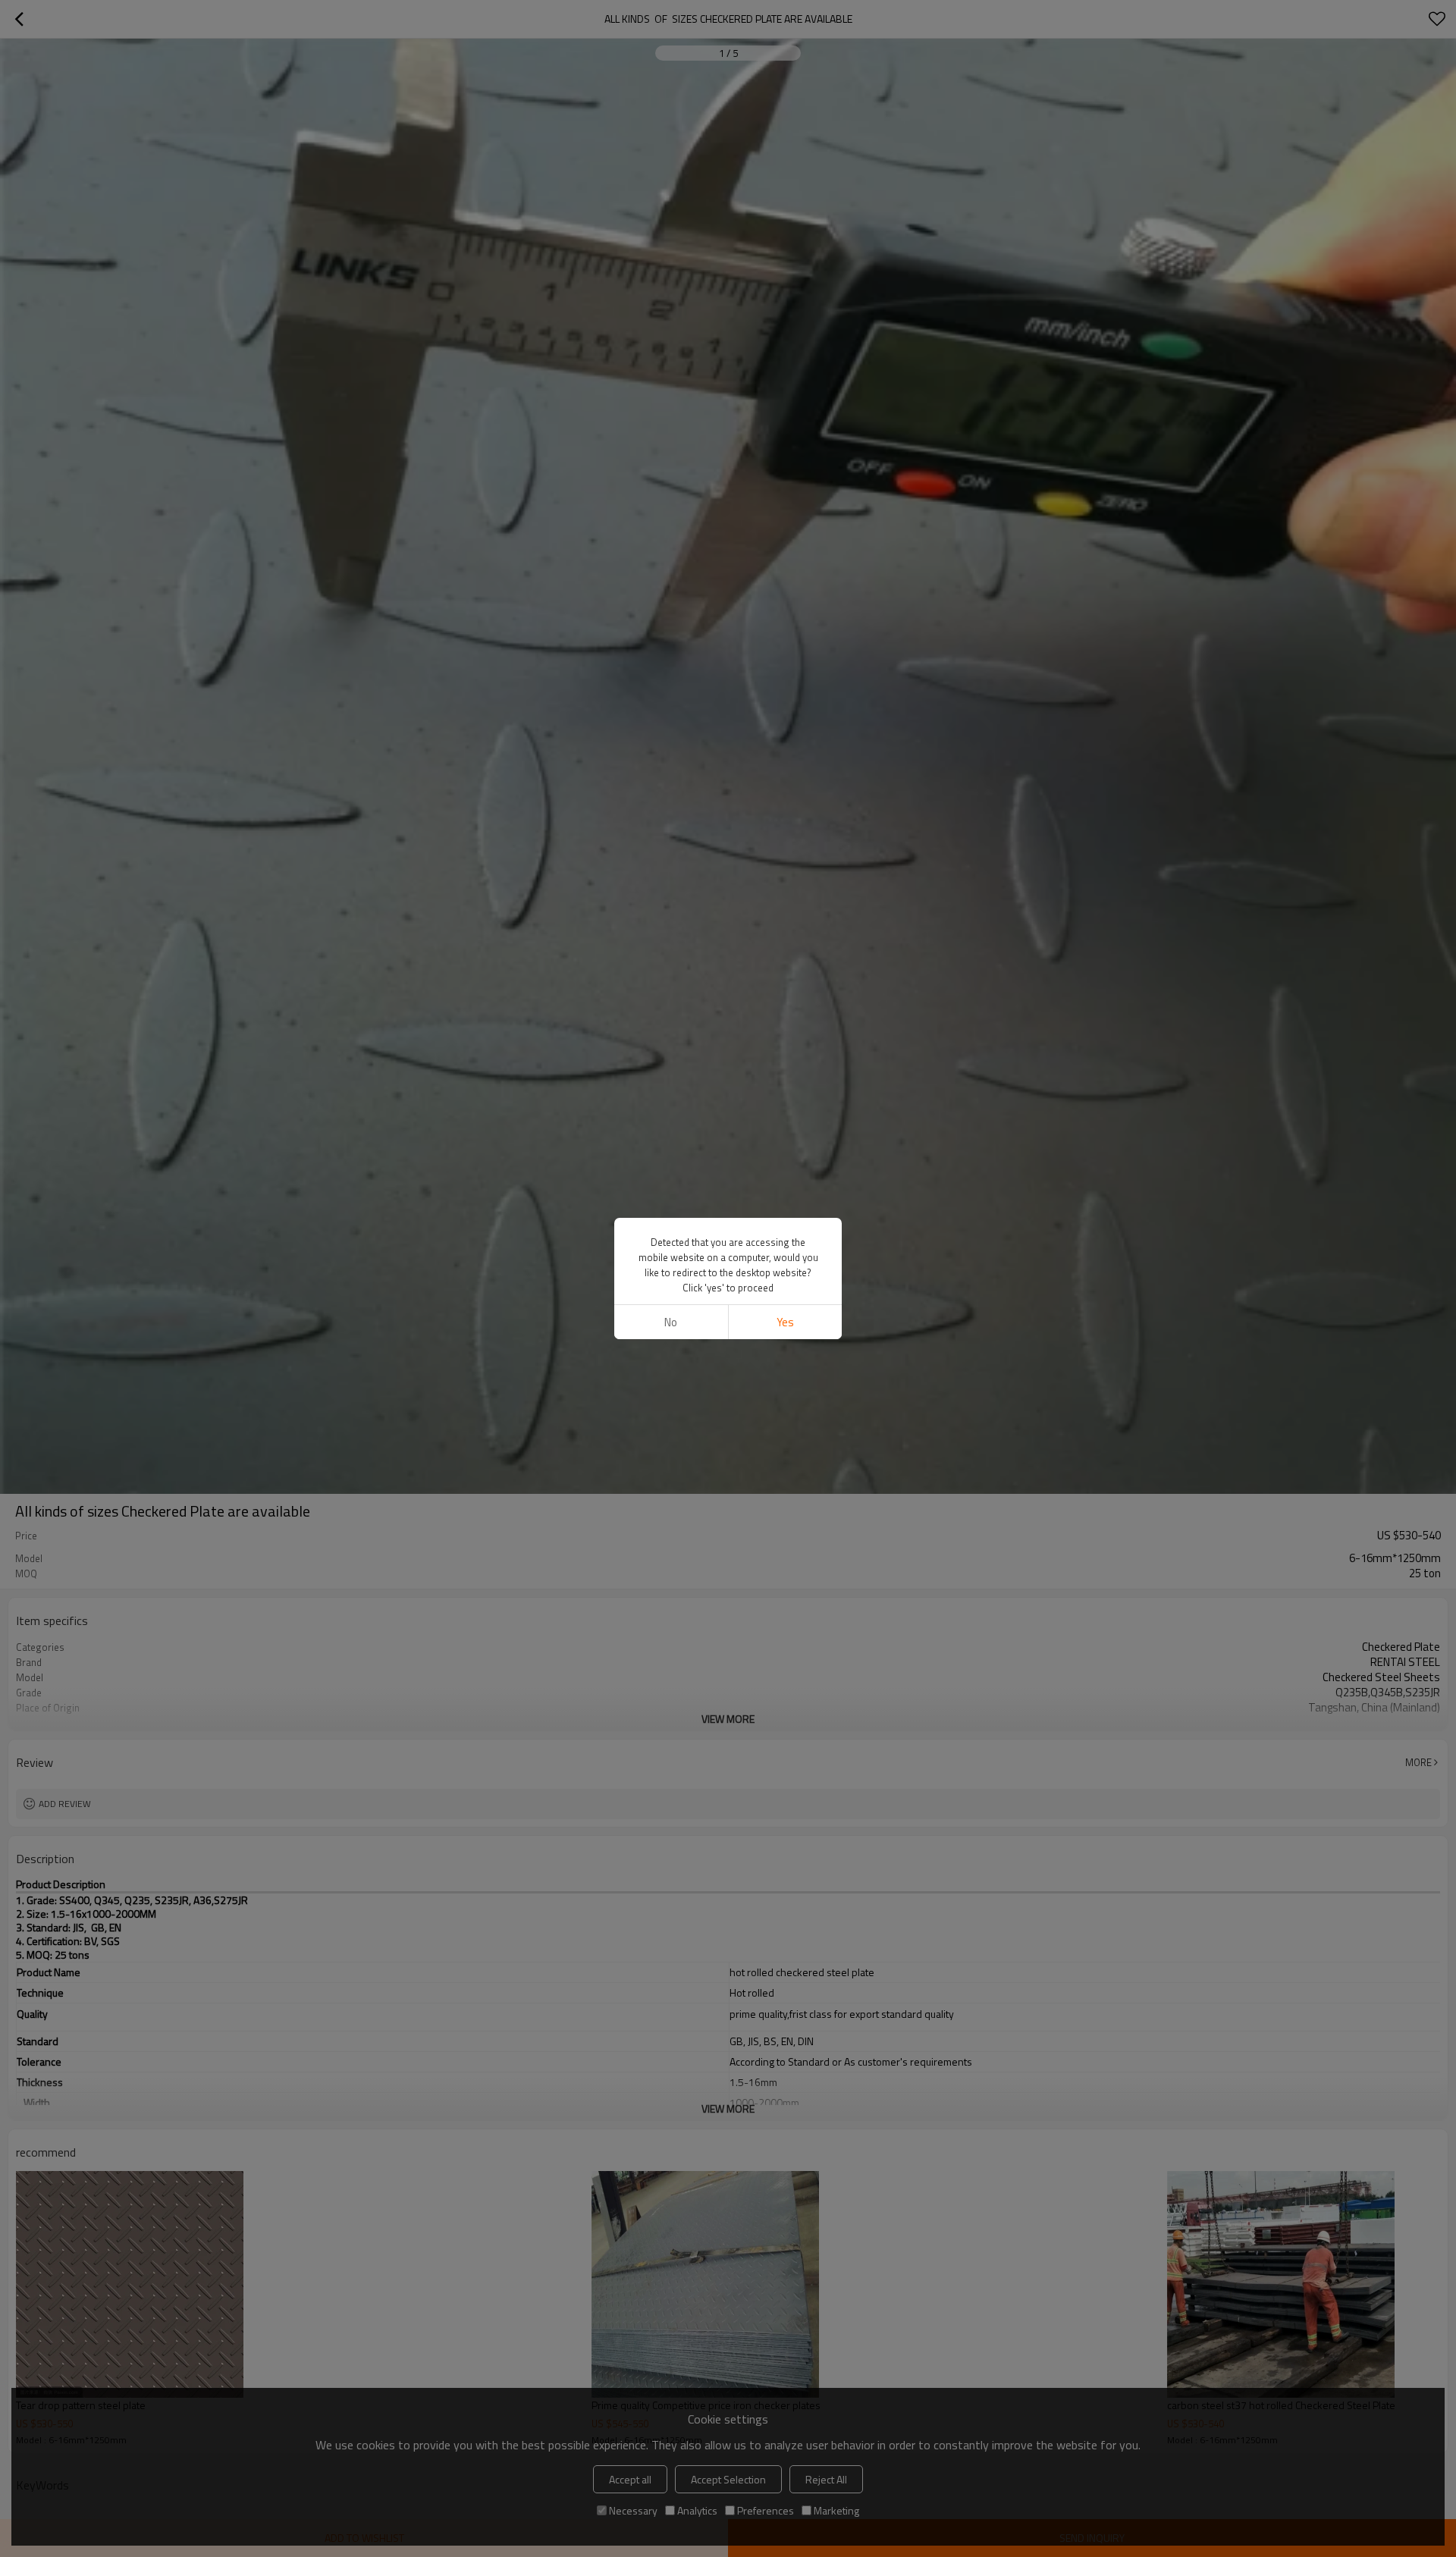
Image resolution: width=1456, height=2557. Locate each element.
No (671, 1322)
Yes (785, 1322)
